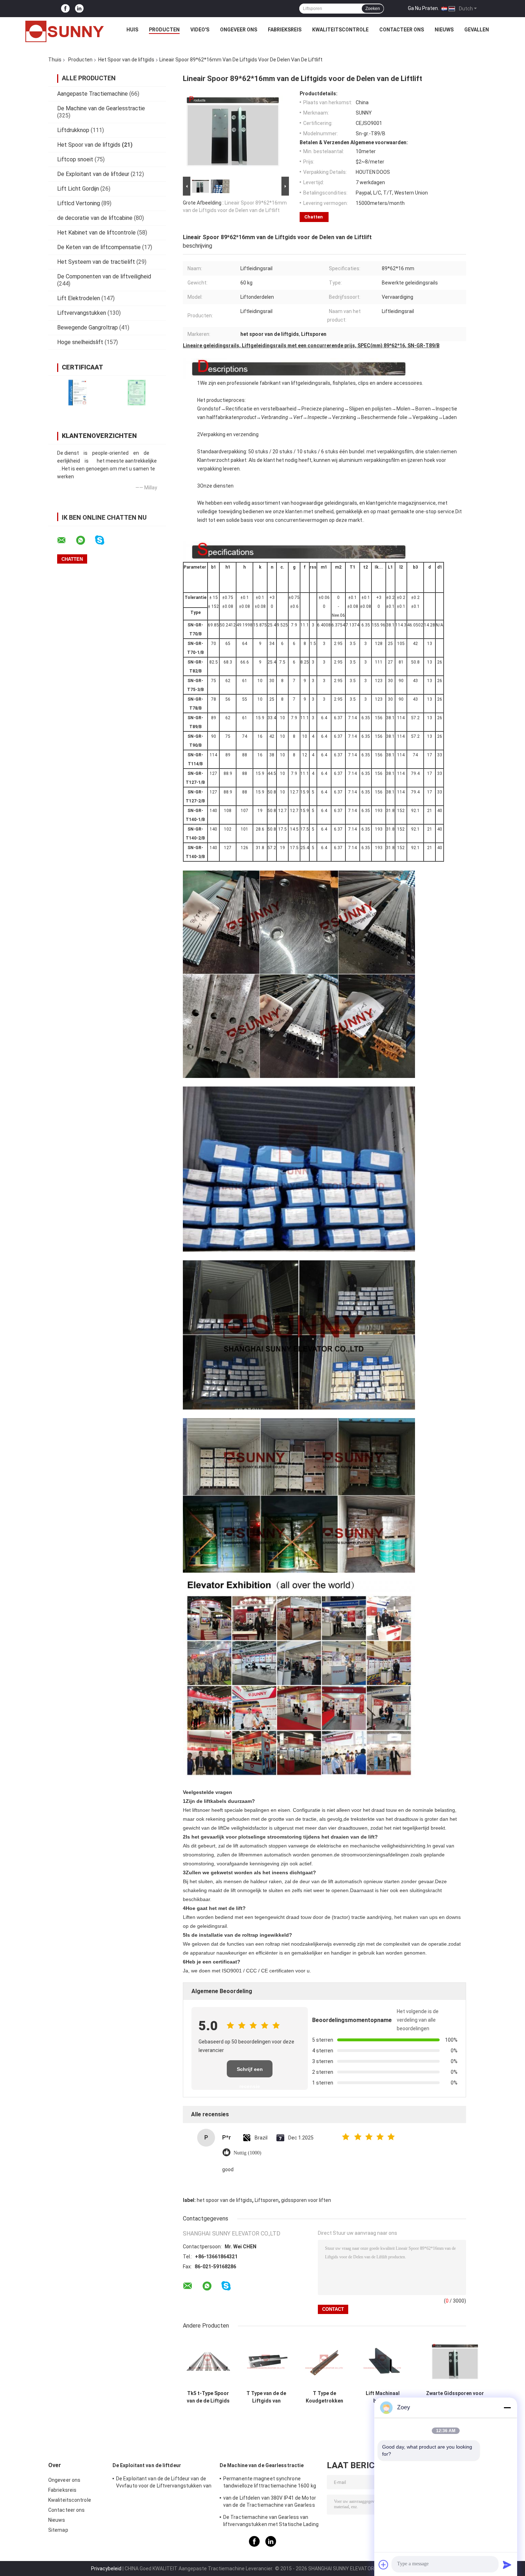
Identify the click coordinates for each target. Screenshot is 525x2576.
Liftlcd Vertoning (79, 203)
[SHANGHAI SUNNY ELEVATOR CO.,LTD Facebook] (65, 9)
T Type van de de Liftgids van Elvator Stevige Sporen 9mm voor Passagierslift (266, 2397)
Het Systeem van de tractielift (96, 262)
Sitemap (58, 2530)
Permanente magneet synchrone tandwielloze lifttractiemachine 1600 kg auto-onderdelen (270, 2483)
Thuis (55, 60)
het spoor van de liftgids (224, 2200)
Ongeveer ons (239, 30)
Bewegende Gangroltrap (87, 327)
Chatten (314, 217)
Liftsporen (267, 2200)
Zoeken (373, 9)
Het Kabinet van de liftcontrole (96, 233)
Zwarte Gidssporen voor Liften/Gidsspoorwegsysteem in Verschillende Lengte (455, 2397)
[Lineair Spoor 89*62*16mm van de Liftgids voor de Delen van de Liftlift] (233, 133)
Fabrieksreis (285, 30)
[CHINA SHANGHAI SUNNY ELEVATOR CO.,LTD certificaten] (78, 392)
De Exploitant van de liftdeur (93, 174)
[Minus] (507, 2408)
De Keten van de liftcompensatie (99, 247)
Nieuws (444, 30)
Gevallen (477, 30)
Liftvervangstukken (82, 313)
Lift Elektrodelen (79, 298)
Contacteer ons (402, 30)
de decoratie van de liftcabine (95, 218)
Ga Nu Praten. (423, 8)
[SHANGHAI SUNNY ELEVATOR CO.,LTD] (65, 31)
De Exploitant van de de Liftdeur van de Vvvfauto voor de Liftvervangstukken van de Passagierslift (164, 2483)
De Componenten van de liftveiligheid (104, 276)
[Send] (507, 2565)
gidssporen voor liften (306, 2200)
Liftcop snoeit (75, 159)
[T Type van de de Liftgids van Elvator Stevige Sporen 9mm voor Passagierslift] (266, 2362)
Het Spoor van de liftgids (126, 60)
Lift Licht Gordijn (78, 189)
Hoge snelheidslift (80, 342)
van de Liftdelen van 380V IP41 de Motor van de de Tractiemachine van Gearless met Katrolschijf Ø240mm (270, 2502)
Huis (132, 30)
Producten (164, 30)
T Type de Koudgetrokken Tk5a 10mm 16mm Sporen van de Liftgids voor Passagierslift (325, 2397)
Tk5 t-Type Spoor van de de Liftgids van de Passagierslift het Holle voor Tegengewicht (208, 2397)
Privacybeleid (106, 2569)
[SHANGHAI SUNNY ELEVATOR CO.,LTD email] (66, 540)
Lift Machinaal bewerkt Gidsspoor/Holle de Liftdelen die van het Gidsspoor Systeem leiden (383, 2397)
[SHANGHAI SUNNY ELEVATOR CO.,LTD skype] (104, 540)
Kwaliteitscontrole (340, 30)
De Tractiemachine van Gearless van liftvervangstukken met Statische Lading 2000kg (271, 2522)
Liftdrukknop (73, 130)
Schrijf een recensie (250, 2072)
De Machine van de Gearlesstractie (101, 108)
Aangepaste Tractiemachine (92, 94)
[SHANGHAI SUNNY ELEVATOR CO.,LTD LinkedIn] (79, 9)
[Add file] (384, 2565)
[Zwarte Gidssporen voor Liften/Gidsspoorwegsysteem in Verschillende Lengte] (455, 2362)
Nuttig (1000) (247, 2153)
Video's (200, 30)
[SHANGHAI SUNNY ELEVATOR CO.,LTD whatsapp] (85, 540)
